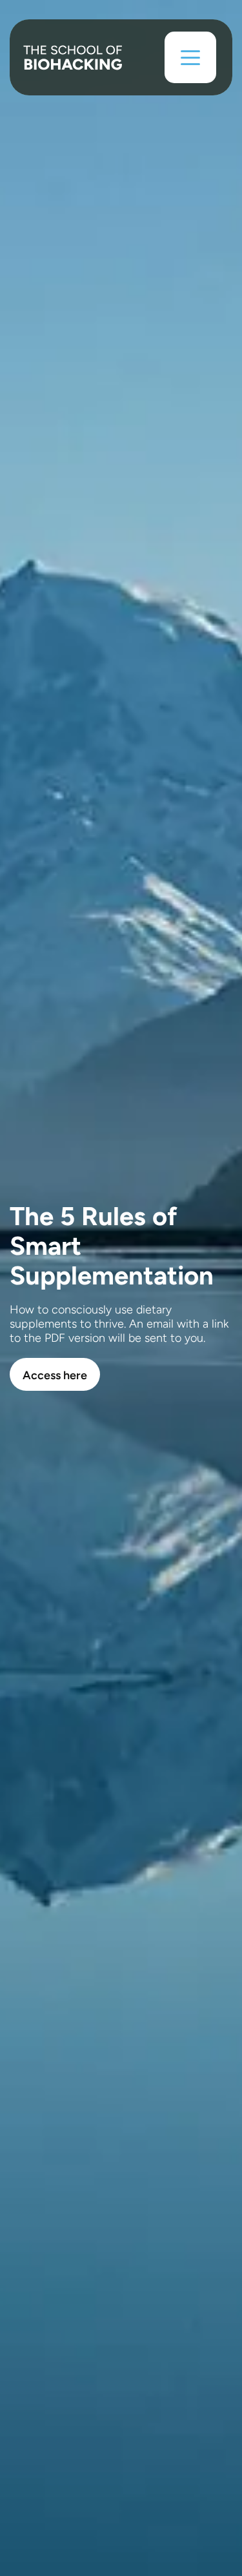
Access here (55, 1375)
